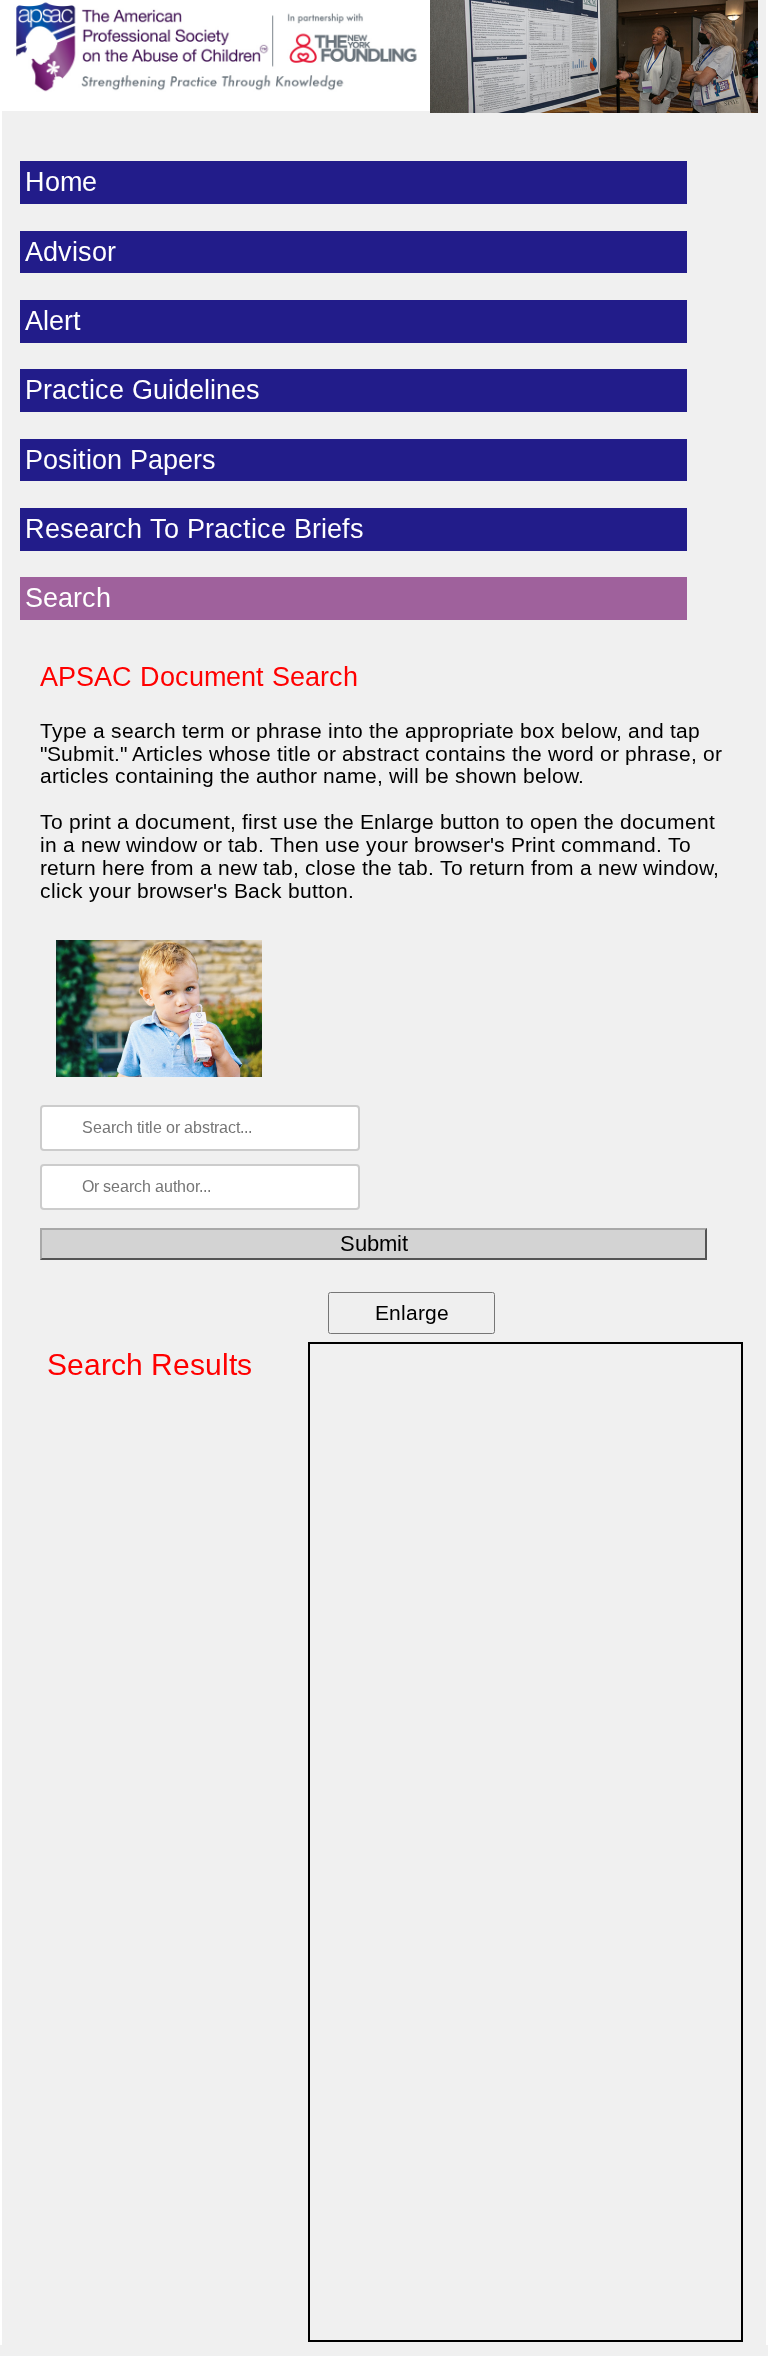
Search (68, 598)
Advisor (70, 252)
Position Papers (120, 460)
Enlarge (412, 1312)
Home (61, 182)
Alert (53, 321)
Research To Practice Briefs (194, 529)
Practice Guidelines (142, 390)
